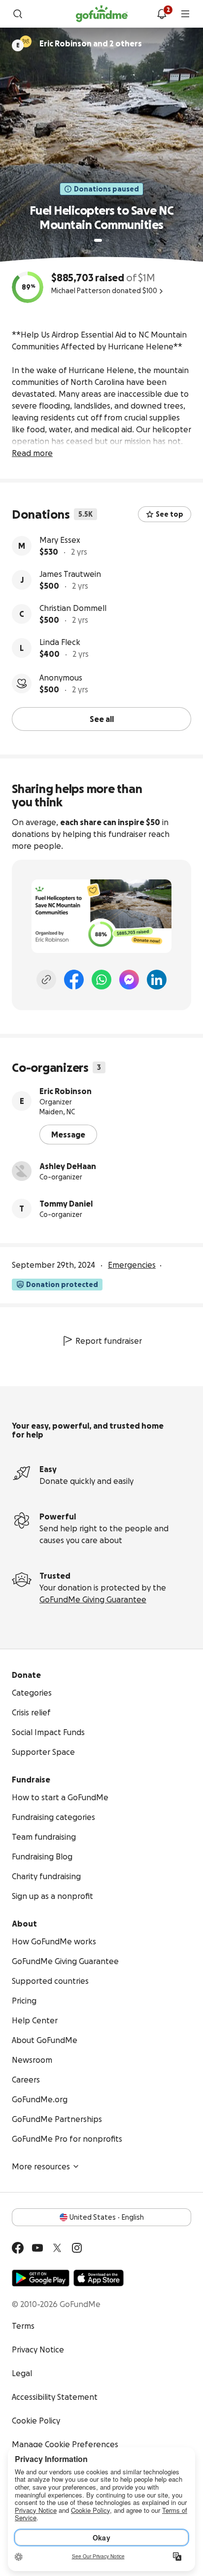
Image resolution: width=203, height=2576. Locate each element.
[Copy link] (46, 980)
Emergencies (132, 1265)
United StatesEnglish (107, 2217)
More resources (41, 2166)
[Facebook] (74, 980)
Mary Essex (60, 540)
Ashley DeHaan (68, 1166)
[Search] (18, 14)
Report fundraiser (109, 1341)
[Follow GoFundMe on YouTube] (37, 2248)
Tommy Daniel (66, 1204)
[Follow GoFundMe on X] (57, 2248)
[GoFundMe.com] (102, 14)
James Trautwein (70, 574)
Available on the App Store (99, 2278)
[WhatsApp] (101, 980)
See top (169, 514)
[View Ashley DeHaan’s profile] (22, 1171)
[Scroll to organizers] (26, 41)
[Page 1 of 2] (98, 240)
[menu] (185, 14)
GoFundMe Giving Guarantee (93, 1599)
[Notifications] (162, 14)
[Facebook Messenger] (129, 980)
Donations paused (106, 189)
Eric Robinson (66, 1091)
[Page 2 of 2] (107, 240)
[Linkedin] (157, 980)
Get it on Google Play (41, 2278)
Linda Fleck (60, 642)
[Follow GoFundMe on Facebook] (18, 2248)
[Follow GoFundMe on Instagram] (77, 2248)
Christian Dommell (73, 608)
